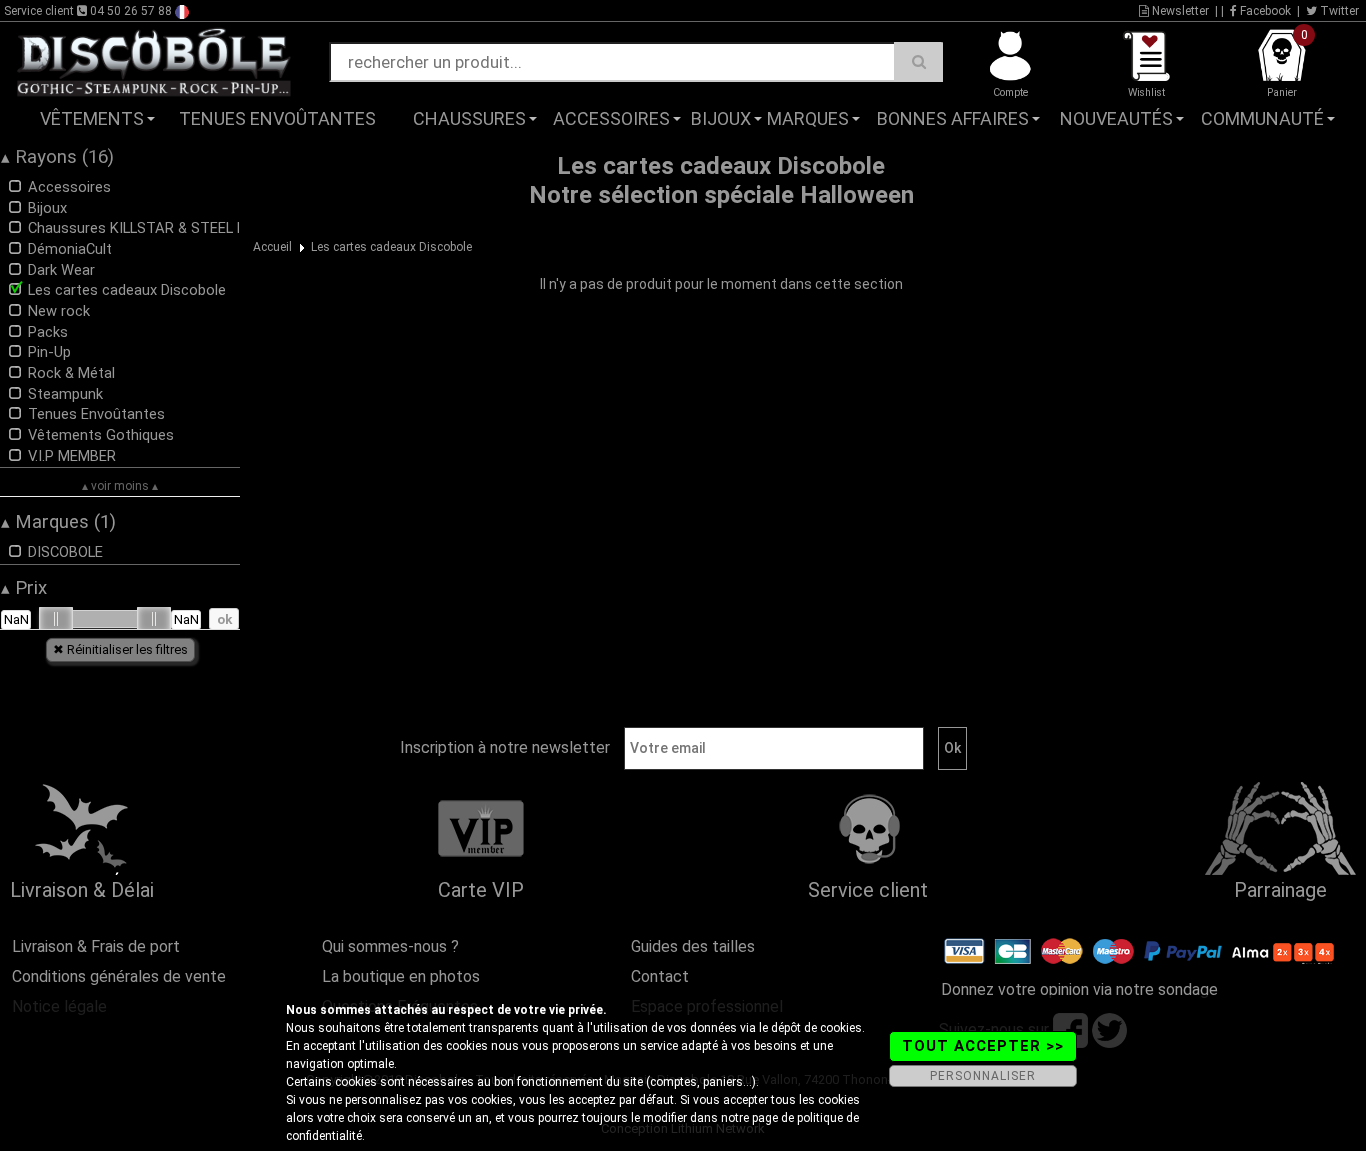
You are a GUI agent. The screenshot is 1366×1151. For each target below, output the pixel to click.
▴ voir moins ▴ (120, 486)
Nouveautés (1116, 118)
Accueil (272, 247)
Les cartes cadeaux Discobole (391, 247)
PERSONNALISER (983, 1076)
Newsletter (1179, 11)
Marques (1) (58, 522)
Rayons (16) (57, 157)
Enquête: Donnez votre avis (1164, 149)
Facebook (1264, 11)
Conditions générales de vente (119, 976)
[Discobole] (154, 61)
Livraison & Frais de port (96, 946)
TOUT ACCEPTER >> (983, 1046)
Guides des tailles (693, 946)
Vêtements (92, 118)
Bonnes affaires (953, 118)
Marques (808, 118)
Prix (24, 588)
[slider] (56, 619)
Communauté (1262, 118)
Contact (660, 976)
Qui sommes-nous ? (390, 946)
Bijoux (721, 118)
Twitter (1338, 11)
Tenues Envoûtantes (277, 118)
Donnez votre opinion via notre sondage (1079, 989)
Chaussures (469, 118)
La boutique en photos (401, 976)
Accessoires (611, 118)
